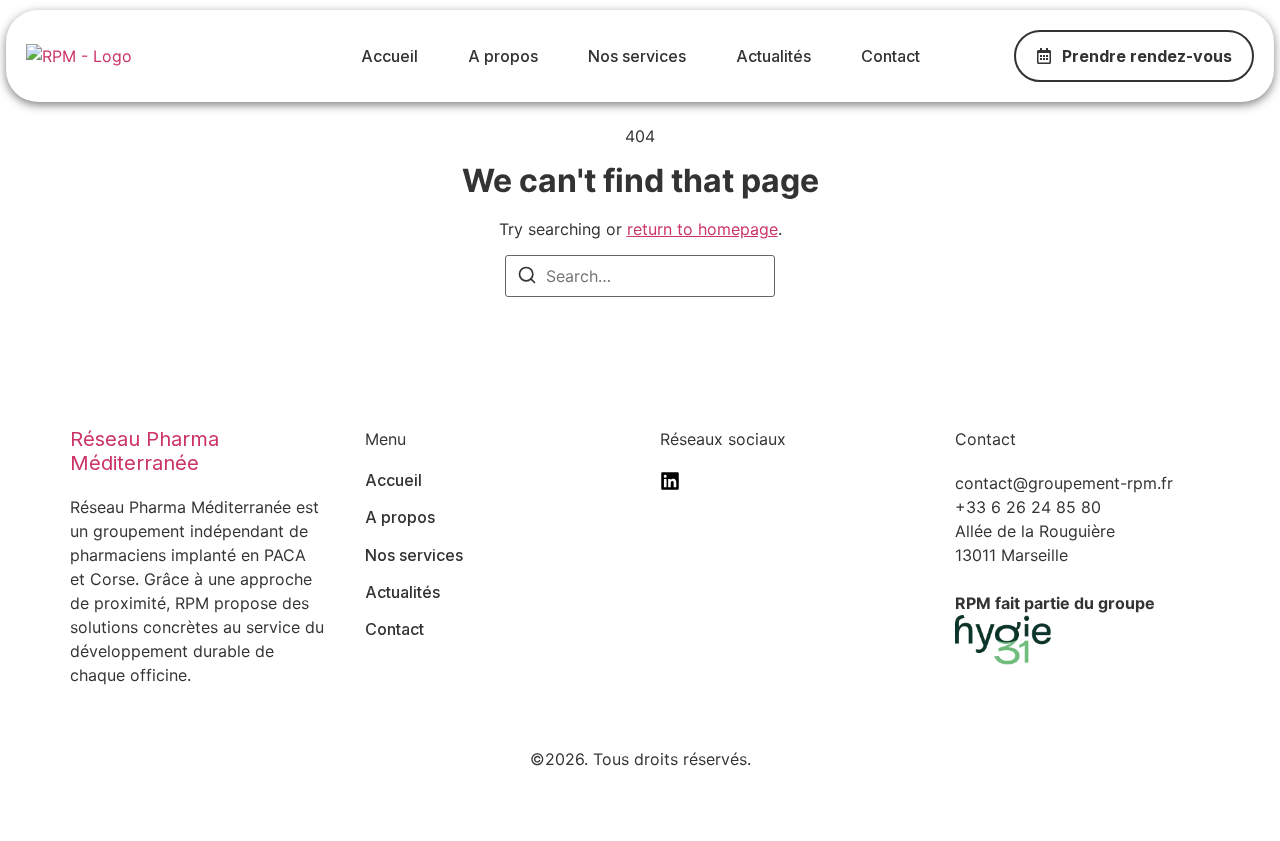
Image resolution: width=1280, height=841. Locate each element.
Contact (890, 56)
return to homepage (702, 229)
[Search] (527, 278)
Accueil (389, 56)
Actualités (773, 56)
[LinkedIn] (670, 481)
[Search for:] (640, 276)
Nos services (637, 56)
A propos (503, 56)
